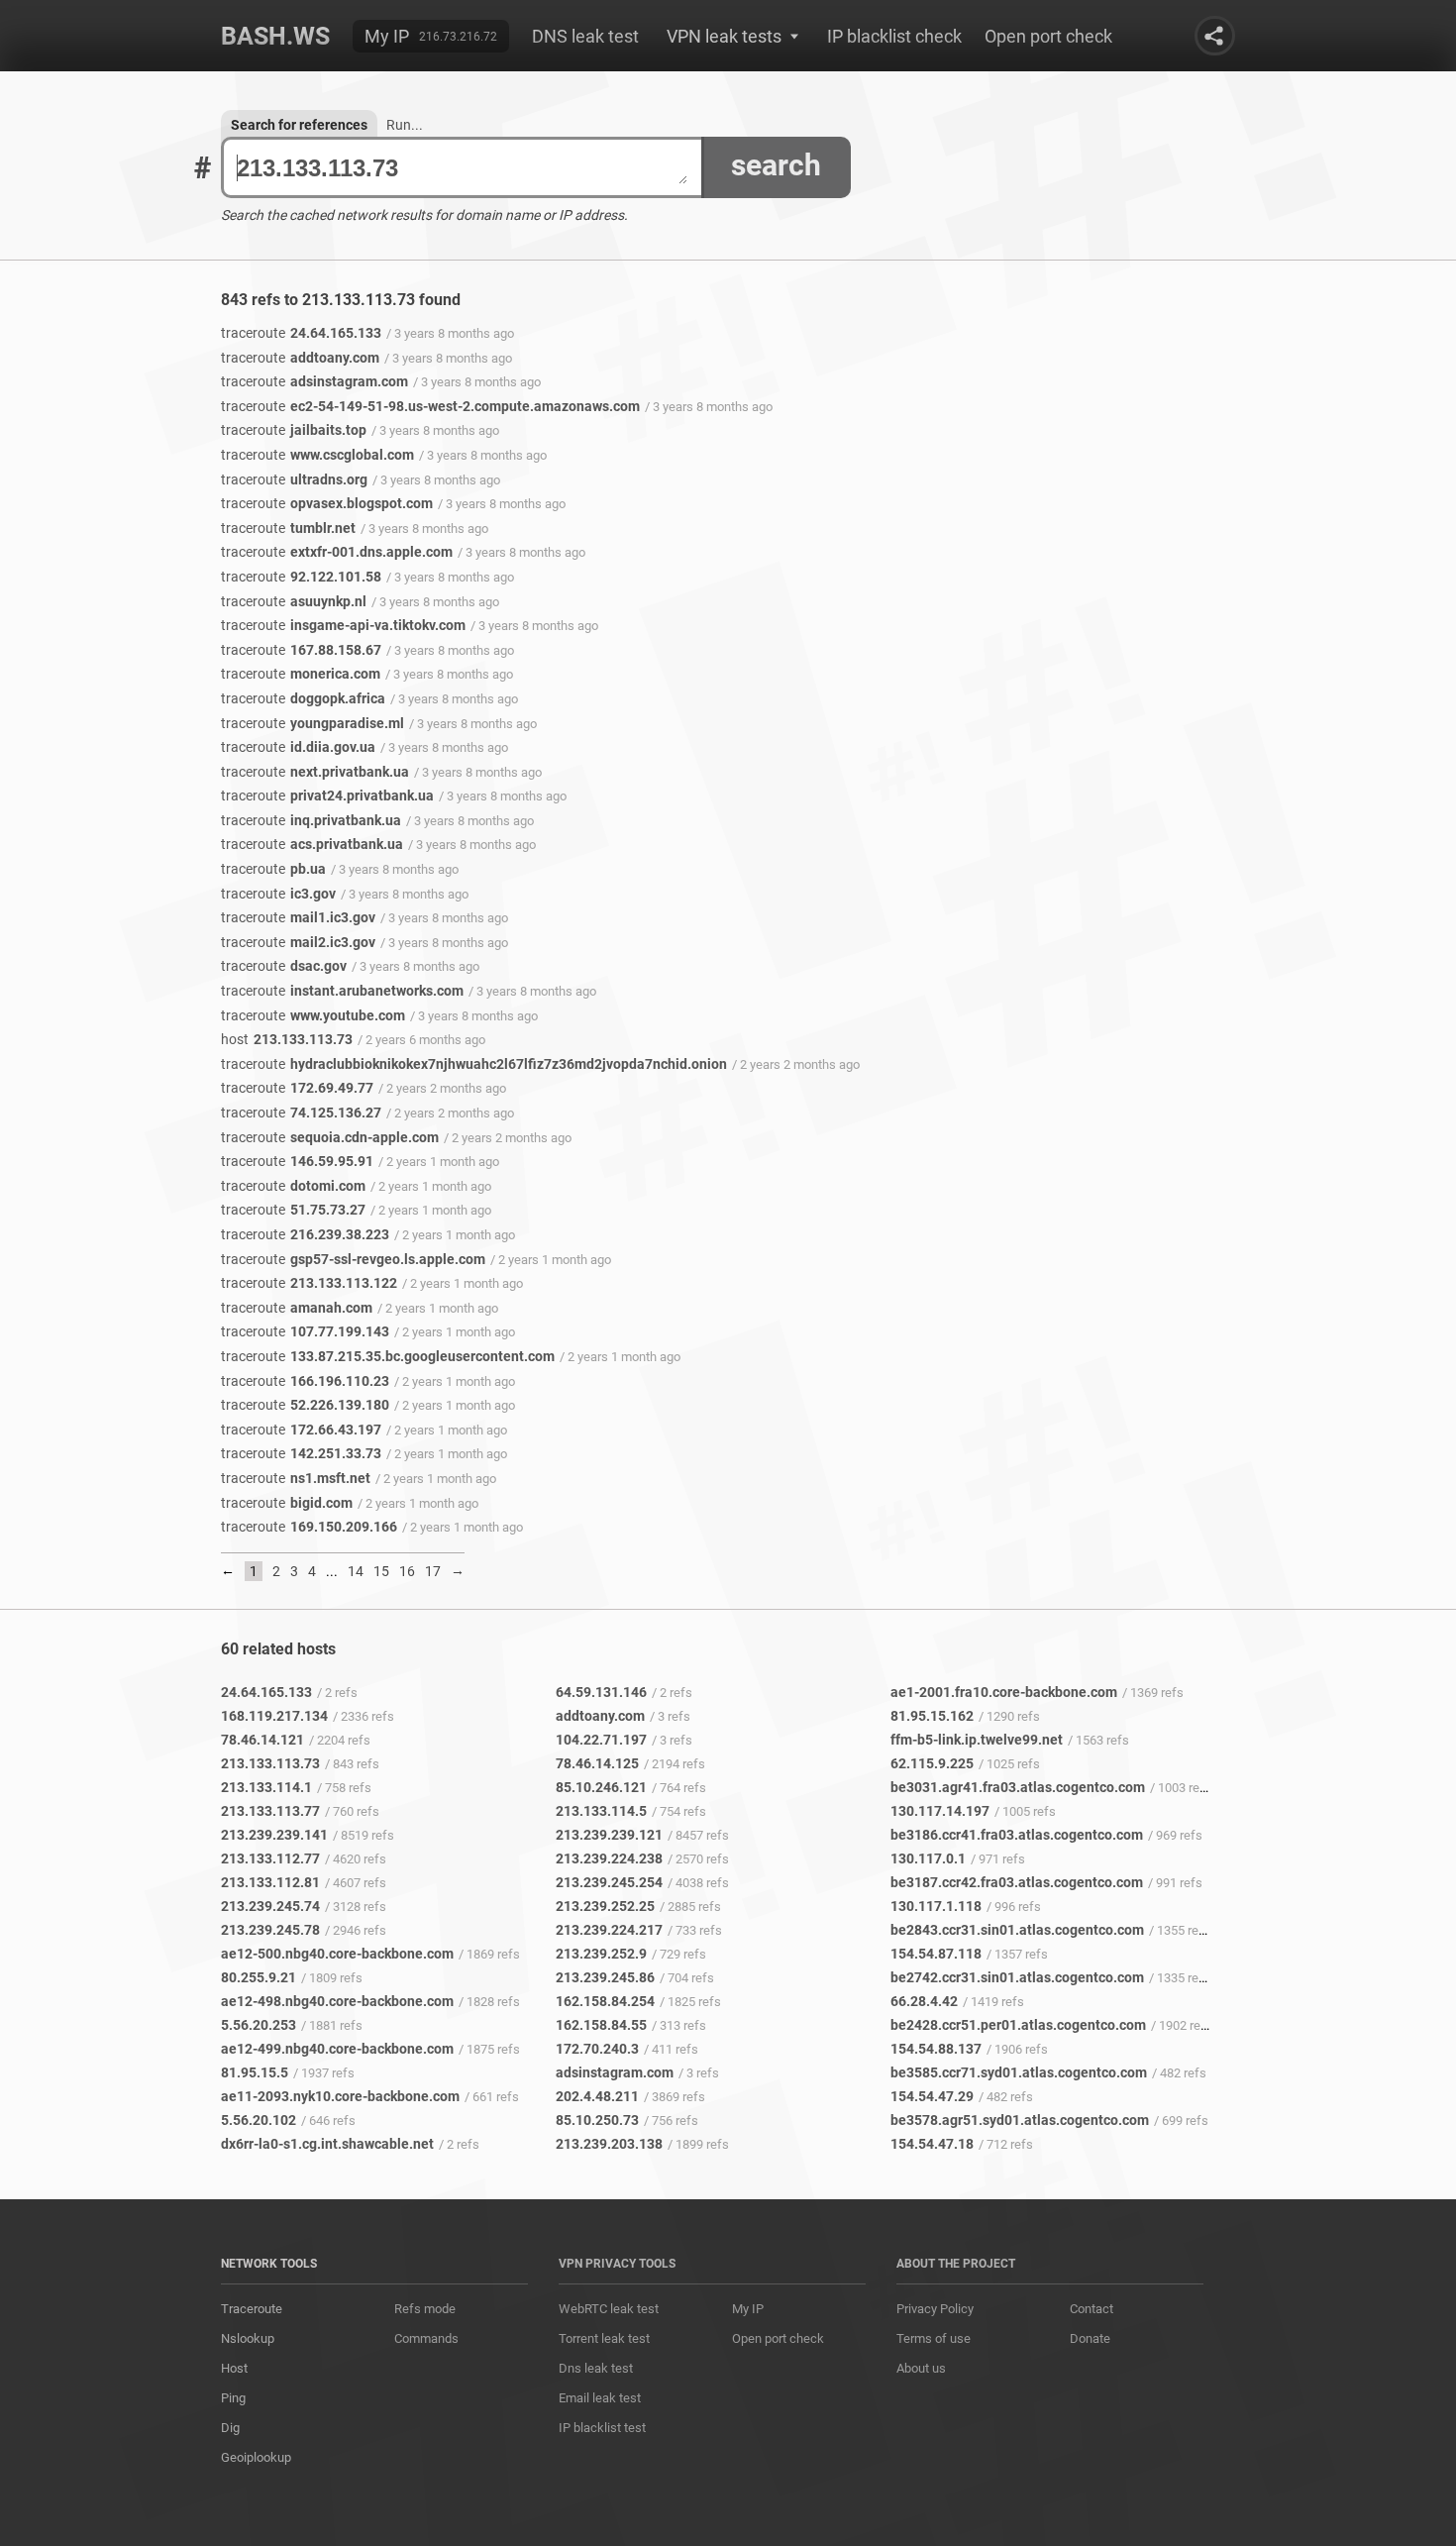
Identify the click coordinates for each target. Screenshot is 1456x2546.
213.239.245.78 (270, 1930)
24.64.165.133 (301, 333)
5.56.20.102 (259, 2120)
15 (381, 1571)
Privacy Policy (935, 2309)
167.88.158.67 (301, 650)
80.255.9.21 (259, 1977)
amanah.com (297, 1308)
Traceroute (252, 2309)
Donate (1090, 2338)
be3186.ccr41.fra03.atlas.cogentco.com (1017, 1835)
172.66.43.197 (301, 1430)
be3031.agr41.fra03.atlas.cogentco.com (1018, 1787)
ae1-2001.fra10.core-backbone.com (1004, 1692)
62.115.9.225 (932, 1763)
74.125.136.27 (301, 1113)
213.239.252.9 (601, 1954)
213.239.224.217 (609, 1930)
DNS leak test (585, 36)
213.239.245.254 (609, 1882)
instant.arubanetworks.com (342, 991)
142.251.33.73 (301, 1453)
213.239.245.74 (270, 1906)
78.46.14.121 (262, 1740)
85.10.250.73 (597, 2120)
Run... (405, 125)
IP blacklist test (602, 2428)
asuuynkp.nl (294, 601)
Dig (230, 2428)
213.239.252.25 (605, 1906)
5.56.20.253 (259, 2025)
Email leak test (600, 2398)
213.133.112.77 (270, 1858)
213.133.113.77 (270, 1811)
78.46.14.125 (597, 1763)
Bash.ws (275, 36)
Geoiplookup (256, 2457)
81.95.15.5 (255, 2072)
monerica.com (301, 674)
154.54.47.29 (932, 2096)
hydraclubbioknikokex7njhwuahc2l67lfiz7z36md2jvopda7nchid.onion (474, 1064)
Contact (1092, 2309)
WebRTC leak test (609, 2309)
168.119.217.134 (274, 1716)
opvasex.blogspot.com (327, 503)
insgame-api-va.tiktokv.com (343, 625)
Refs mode (425, 2309)
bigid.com (287, 1503)
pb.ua (273, 869)
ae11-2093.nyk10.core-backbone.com (340, 2096)
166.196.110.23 (305, 1381)
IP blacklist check (894, 36)
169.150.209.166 (309, 1527)
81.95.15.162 (932, 1716)
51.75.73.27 (293, 1210)
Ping (233, 2398)
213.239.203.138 (609, 2144)
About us (921, 2368)
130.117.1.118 (936, 1906)
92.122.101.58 (301, 577)
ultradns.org (294, 479)
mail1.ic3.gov (298, 917)
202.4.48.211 (597, 2096)
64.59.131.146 (601, 1692)
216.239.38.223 (305, 1234)
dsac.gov (284, 966)
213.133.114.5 (601, 1811)
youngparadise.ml (312, 723)
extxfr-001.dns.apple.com (337, 552)
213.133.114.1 (266, 1787)
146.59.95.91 (297, 1161)
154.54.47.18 (932, 2144)
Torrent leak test (604, 2338)
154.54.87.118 (936, 1954)
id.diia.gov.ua (298, 747)
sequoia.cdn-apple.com (330, 1137)
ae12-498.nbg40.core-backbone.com (337, 2001)
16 (407, 1571)
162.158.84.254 (605, 2001)
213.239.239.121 (609, 1835)
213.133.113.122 (309, 1283)
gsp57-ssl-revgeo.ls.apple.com (353, 1259)
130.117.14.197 (940, 1811)
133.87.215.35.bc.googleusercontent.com (388, 1356)
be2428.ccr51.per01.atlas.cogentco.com (1018, 2025)
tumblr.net (288, 528)
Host (234, 2368)
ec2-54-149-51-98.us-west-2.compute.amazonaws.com (430, 406)
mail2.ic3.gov (298, 942)
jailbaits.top (294, 430)
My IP (387, 36)
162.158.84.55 (601, 2025)
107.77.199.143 (305, 1331)
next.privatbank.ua (315, 772)
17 (433, 1571)
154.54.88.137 (936, 2049)
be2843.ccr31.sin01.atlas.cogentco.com (1017, 1930)
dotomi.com (293, 1186)
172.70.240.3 (597, 2049)
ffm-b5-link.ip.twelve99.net (977, 1740)
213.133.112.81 (270, 1882)
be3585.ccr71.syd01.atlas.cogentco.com (1019, 2072)
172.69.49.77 (297, 1088)
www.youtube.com (313, 1015)
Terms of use (934, 2338)
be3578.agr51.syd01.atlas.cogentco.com (1020, 2120)
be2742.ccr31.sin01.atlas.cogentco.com (1017, 1977)
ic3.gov (278, 894)
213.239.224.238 (609, 1858)
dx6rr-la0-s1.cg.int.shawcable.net (327, 2144)
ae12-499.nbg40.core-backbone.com (337, 2049)
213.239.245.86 (605, 1977)
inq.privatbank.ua (311, 820)
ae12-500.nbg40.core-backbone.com (337, 1954)
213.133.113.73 (287, 1039)
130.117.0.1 (928, 1858)
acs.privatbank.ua (312, 844)
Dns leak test (596, 2368)
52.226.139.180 (305, 1405)
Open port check (1048, 36)
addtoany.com (300, 358)
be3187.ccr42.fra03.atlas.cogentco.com (1017, 1882)
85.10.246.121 (601, 1787)
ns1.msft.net (296, 1478)
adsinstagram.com (314, 381)
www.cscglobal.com (317, 455)
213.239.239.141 (274, 1835)
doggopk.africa (303, 698)
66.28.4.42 (924, 2001)
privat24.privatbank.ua (327, 796)
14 (356, 1571)
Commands (426, 2338)
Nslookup (248, 2338)
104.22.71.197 (601, 1740)
